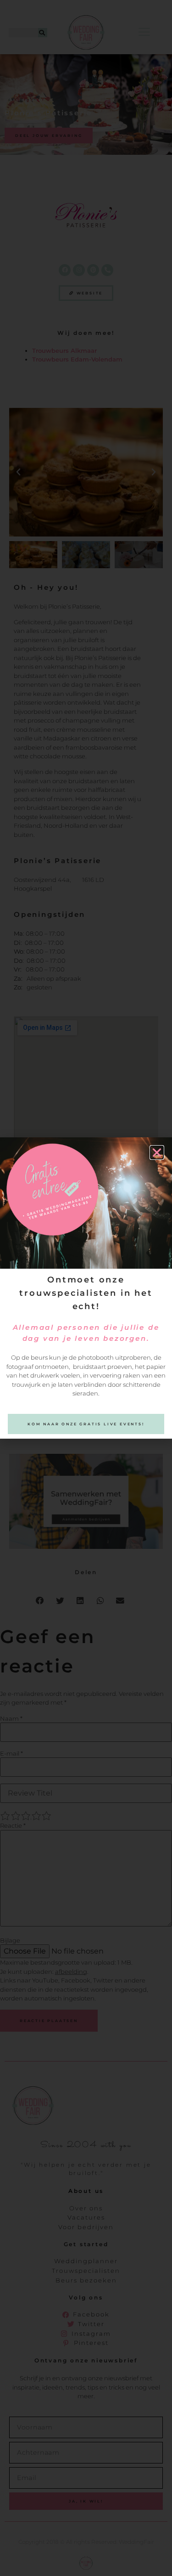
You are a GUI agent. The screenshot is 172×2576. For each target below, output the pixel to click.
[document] (86, 1288)
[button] (157, 1152)
